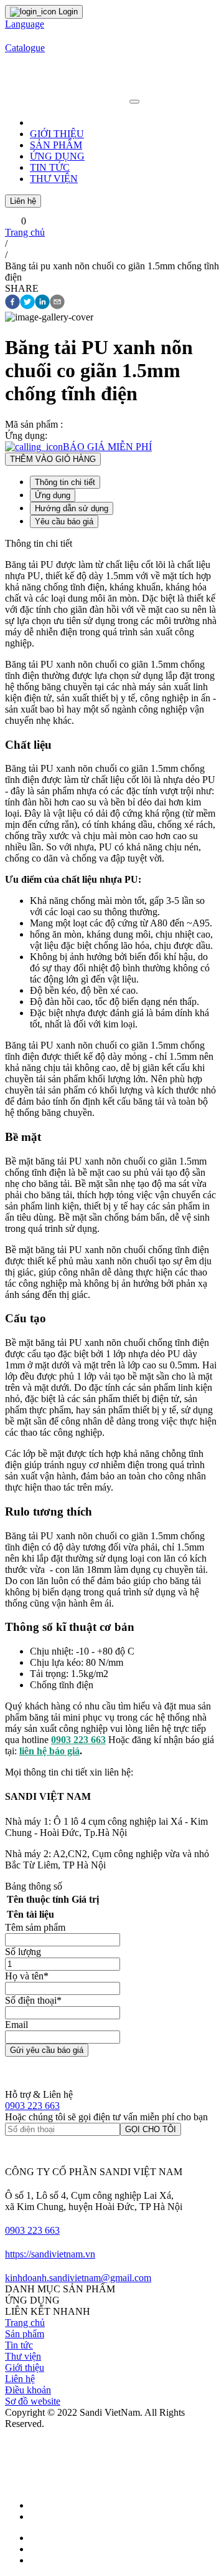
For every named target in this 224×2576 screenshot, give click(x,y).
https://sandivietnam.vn (50, 2254)
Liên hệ (23, 201)
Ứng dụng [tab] (53, 495)
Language (25, 24)
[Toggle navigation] (134, 102)
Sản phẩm (25, 2334)
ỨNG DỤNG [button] (57, 156)
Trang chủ (25, 232)
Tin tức (19, 2345)
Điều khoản (28, 2390)
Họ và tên (27, 1976)
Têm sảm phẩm (35, 1927)
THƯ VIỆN (54, 179)
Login (67, 12)
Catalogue (25, 48)
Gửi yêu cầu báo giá (47, 2050)
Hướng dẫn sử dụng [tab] (72, 508)
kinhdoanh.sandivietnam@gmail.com (78, 2278)
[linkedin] (42, 303)
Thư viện (23, 2356)
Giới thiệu (25, 2367)
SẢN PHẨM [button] (56, 145)
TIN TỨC (50, 167)
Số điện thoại (33, 2000)
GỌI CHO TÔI (151, 2129)
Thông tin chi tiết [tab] (65, 482)
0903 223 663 (32, 2106)
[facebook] (12, 303)
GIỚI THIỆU (57, 134)
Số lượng (23, 1952)
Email (16, 2025)
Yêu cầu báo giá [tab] (64, 521)
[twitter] (27, 303)
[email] (57, 303)
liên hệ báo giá (49, 1751)
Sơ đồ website (33, 2401)
